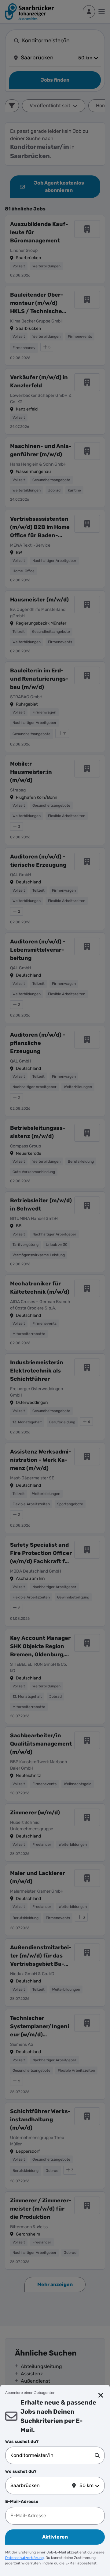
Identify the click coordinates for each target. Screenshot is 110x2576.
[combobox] (53, 2455)
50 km (86, 2485)
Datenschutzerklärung (24, 2558)
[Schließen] (101, 2395)
